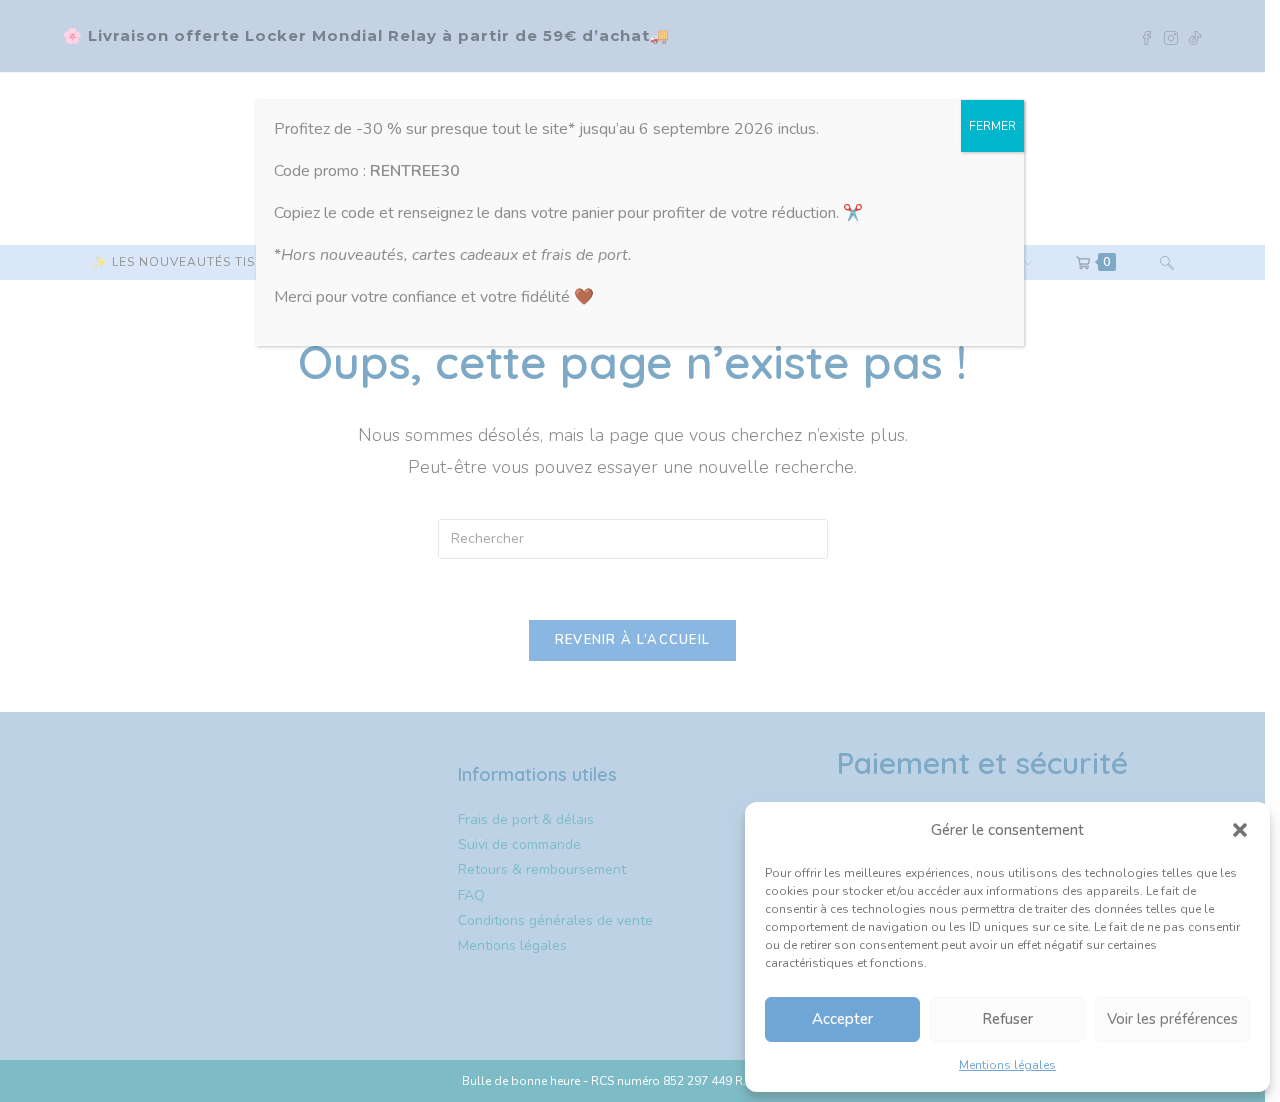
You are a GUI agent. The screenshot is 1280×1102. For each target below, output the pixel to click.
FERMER (992, 126)
